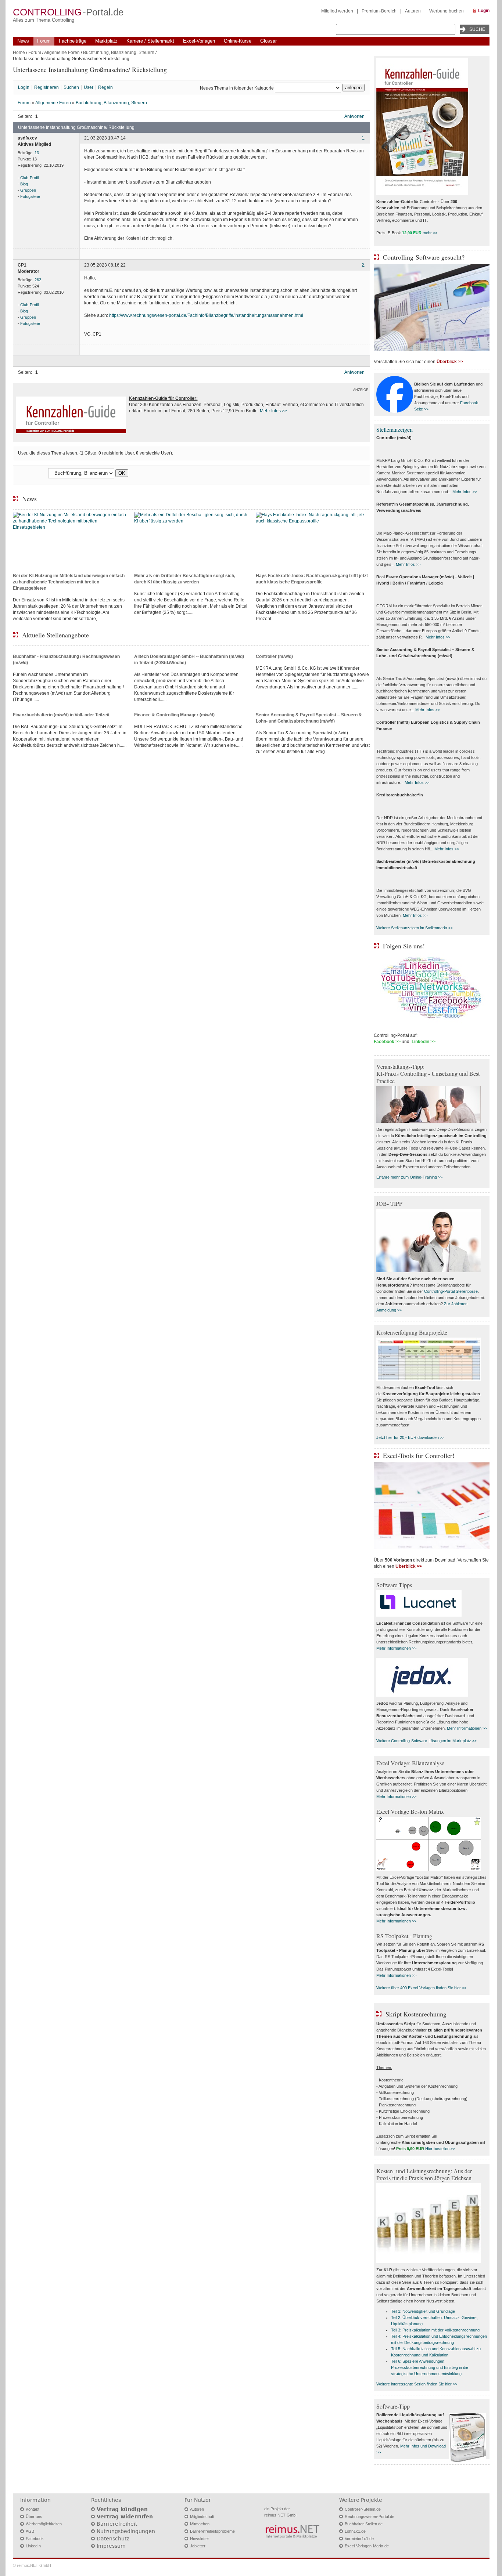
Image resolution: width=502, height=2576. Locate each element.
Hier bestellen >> (440, 2149)
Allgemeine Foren (62, 53)
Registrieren (46, 87)
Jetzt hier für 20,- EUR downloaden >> (410, 1437)
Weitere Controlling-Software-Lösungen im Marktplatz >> (426, 1741)
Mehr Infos (270, 411)
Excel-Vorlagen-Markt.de (367, 2546)
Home (19, 53)
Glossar (268, 41)
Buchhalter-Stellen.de (364, 2524)
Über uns (34, 2517)
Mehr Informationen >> (396, 1648)
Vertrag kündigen (122, 2509)
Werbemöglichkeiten (44, 2524)
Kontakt (33, 2509)
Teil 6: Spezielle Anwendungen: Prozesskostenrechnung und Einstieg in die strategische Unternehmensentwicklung (430, 2367)
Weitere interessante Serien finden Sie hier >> (417, 2384)
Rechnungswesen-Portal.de (370, 2517)
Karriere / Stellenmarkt (150, 41)
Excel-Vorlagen (199, 41)
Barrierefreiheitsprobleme (212, 2531)
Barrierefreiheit (117, 2524)
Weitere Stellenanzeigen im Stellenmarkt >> (415, 928)
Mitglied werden (337, 11)
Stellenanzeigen (395, 429)
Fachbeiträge (73, 41)
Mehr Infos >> (465, 492)
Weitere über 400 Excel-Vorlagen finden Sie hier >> (421, 1988)
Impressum (111, 2546)
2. (363, 265)
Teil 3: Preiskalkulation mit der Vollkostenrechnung (435, 2330)
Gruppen (28, 190)
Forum (44, 41)
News (23, 41)
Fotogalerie (30, 196)
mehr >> (430, 233)
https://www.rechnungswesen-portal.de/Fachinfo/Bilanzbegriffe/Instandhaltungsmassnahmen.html (206, 315)
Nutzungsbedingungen (126, 2531)
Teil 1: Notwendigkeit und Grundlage (423, 2311)
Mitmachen (200, 2524)
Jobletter (198, 2546)
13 (37, 153)
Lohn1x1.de (355, 2531)
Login (484, 11)
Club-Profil (29, 178)
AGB (30, 2531)
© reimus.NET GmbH (32, 2565)
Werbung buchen (447, 11)
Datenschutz (113, 2539)
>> (284, 411)
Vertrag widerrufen (125, 2517)
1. (363, 138)
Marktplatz (106, 41)
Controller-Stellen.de (363, 2509)
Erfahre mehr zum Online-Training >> (409, 1177)
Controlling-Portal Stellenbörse (451, 1291)
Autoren (413, 11)
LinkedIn (33, 2546)
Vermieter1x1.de (359, 2539)
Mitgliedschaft (202, 2517)
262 (38, 280)
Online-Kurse (238, 41)
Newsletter (200, 2539)
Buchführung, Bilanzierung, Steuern (119, 53)
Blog (24, 184)
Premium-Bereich (379, 11)
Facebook (35, 2539)
